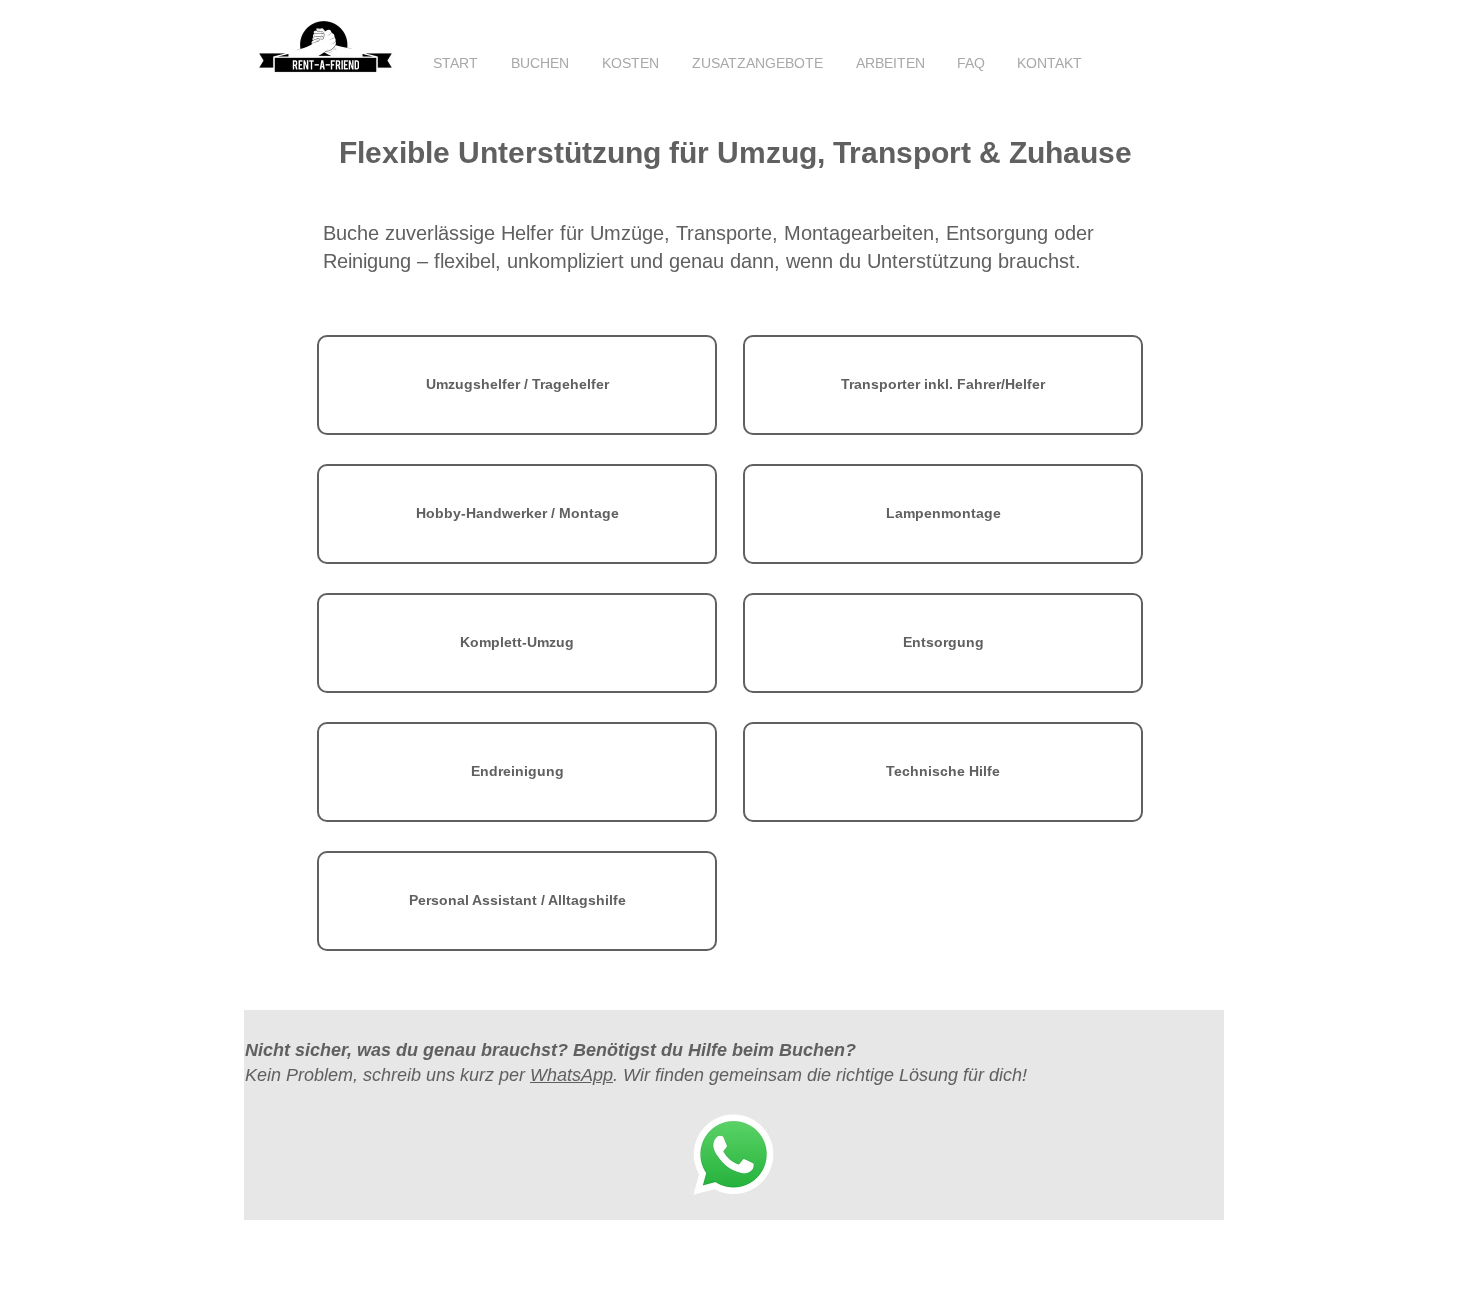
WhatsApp (571, 1075)
